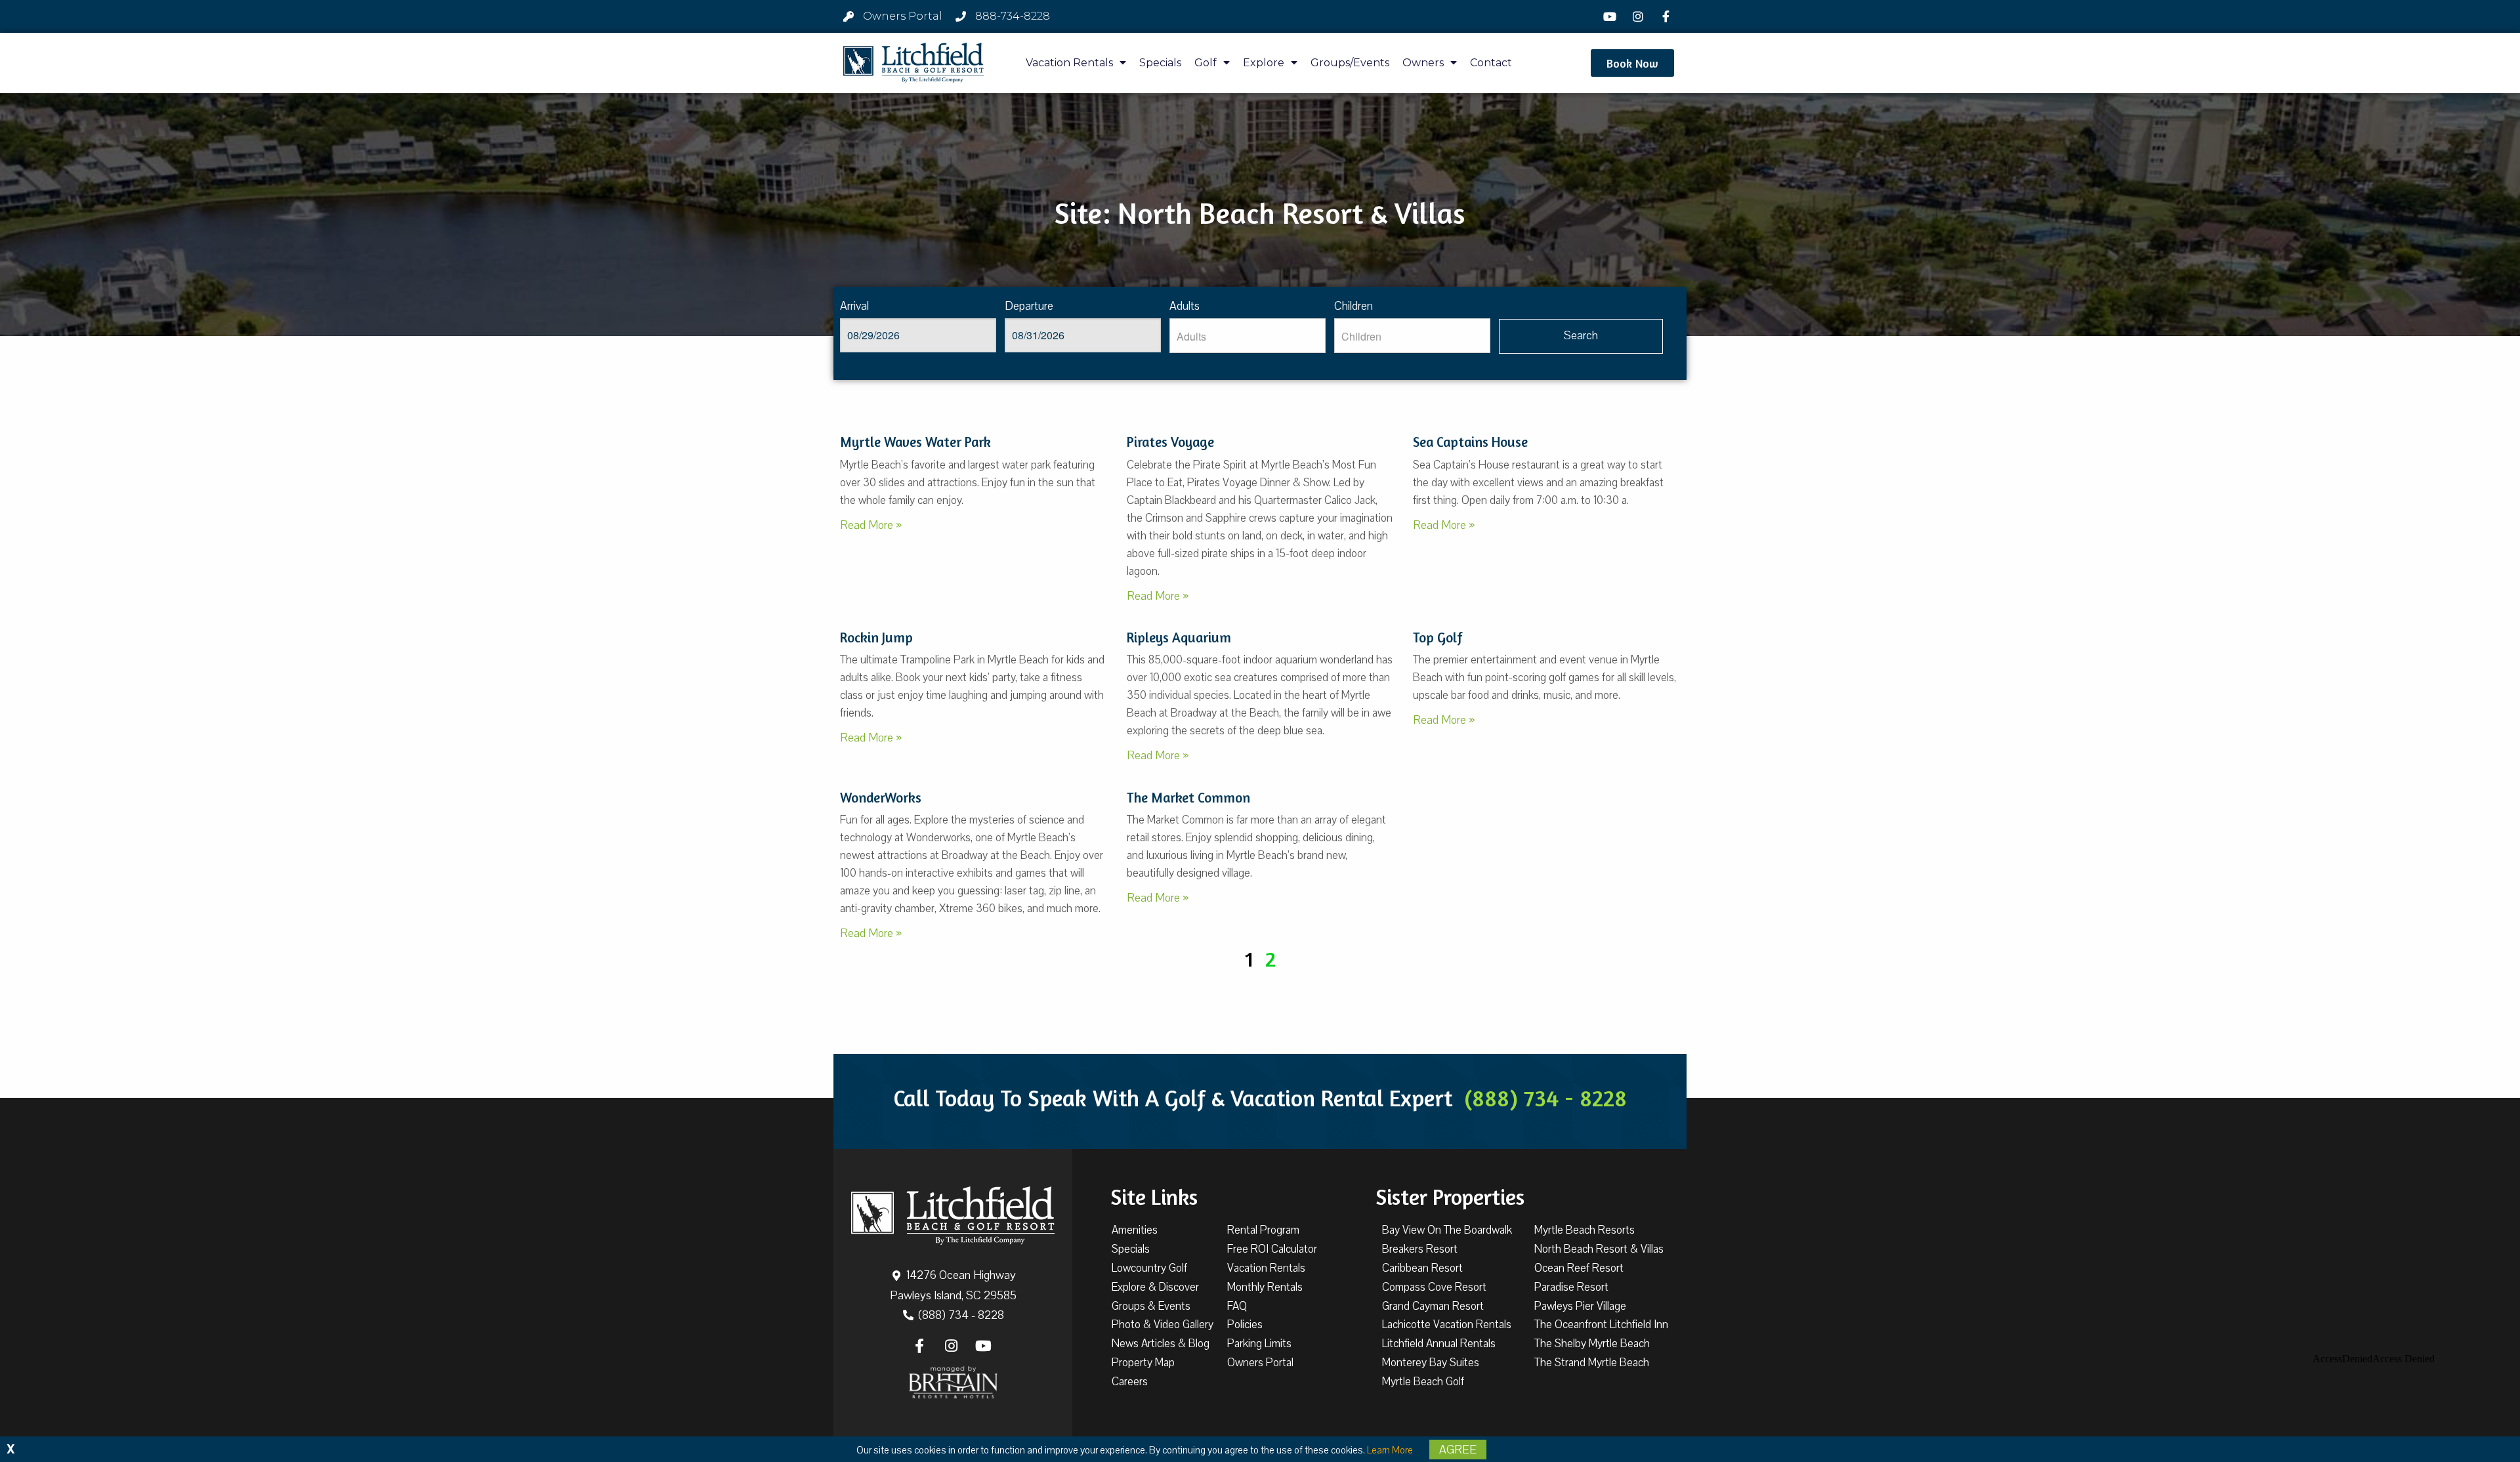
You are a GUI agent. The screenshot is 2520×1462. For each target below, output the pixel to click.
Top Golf (1438, 637)
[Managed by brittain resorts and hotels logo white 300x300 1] (953, 1383)
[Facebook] (1668, 16)
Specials (1160, 63)
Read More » (871, 525)
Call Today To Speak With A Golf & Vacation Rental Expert (1260, 1098)
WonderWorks (881, 798)
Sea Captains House (1470, 442)
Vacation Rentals (1069, 63)
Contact (1491, 63)
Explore (1264, 63)
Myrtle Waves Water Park (915, 442)
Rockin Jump (876, 637)
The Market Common (1188, 798)
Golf (1206, 63)
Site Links (1154, 1197)
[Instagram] (1639, 16)
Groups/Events (1350, 63)
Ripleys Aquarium (1179, 637)
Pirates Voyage (1170, 442)
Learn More (1390, 1450)
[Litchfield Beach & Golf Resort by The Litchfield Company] (913, 63)
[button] (1632, 63)
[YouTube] (1612, 16)
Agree (1458, 1450)
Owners (1423, 63)
